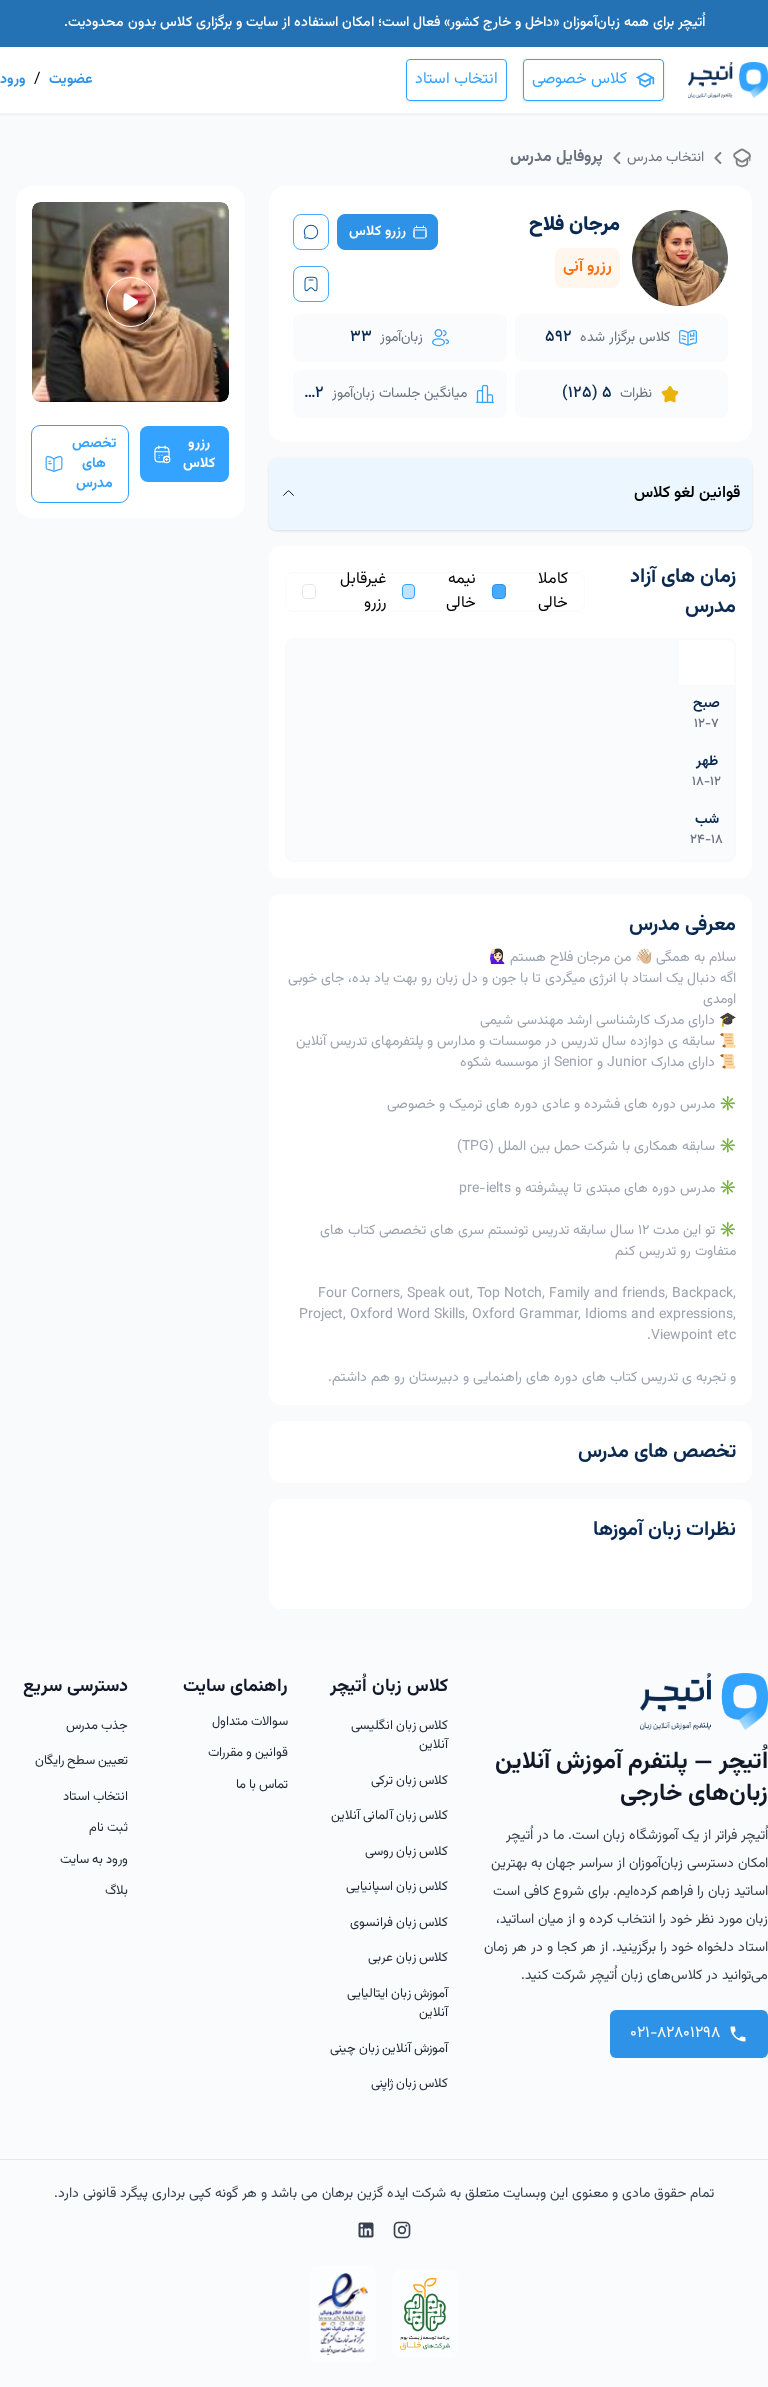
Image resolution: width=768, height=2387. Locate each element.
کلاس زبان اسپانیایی (397, 1887)
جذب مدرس (97, 1726)
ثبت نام (108, 1828)
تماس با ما (262, 1785)
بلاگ (116, 1891)
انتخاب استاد (456, 79)
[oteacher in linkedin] (366, 2234)
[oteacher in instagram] (402, 2234)
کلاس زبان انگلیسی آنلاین (399, 1736)
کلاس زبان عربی (408, 1958)
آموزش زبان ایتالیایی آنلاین (397, 2004)
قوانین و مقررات (248, 1753)
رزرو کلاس (377, 232)
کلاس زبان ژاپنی (409, 2084)
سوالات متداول (250, 1722)
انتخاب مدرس (665, 158)
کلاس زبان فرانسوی (399, 1923)
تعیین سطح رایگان (81, 1761)
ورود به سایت (94, 1860)
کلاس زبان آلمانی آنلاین (389, 1816)
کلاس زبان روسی (406, 1852)
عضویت (70, 80)
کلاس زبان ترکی (409, 1781)
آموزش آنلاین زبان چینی (389, 2049)
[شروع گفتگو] (311, 232)
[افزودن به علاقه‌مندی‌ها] (311, 284)
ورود (13, 80)
